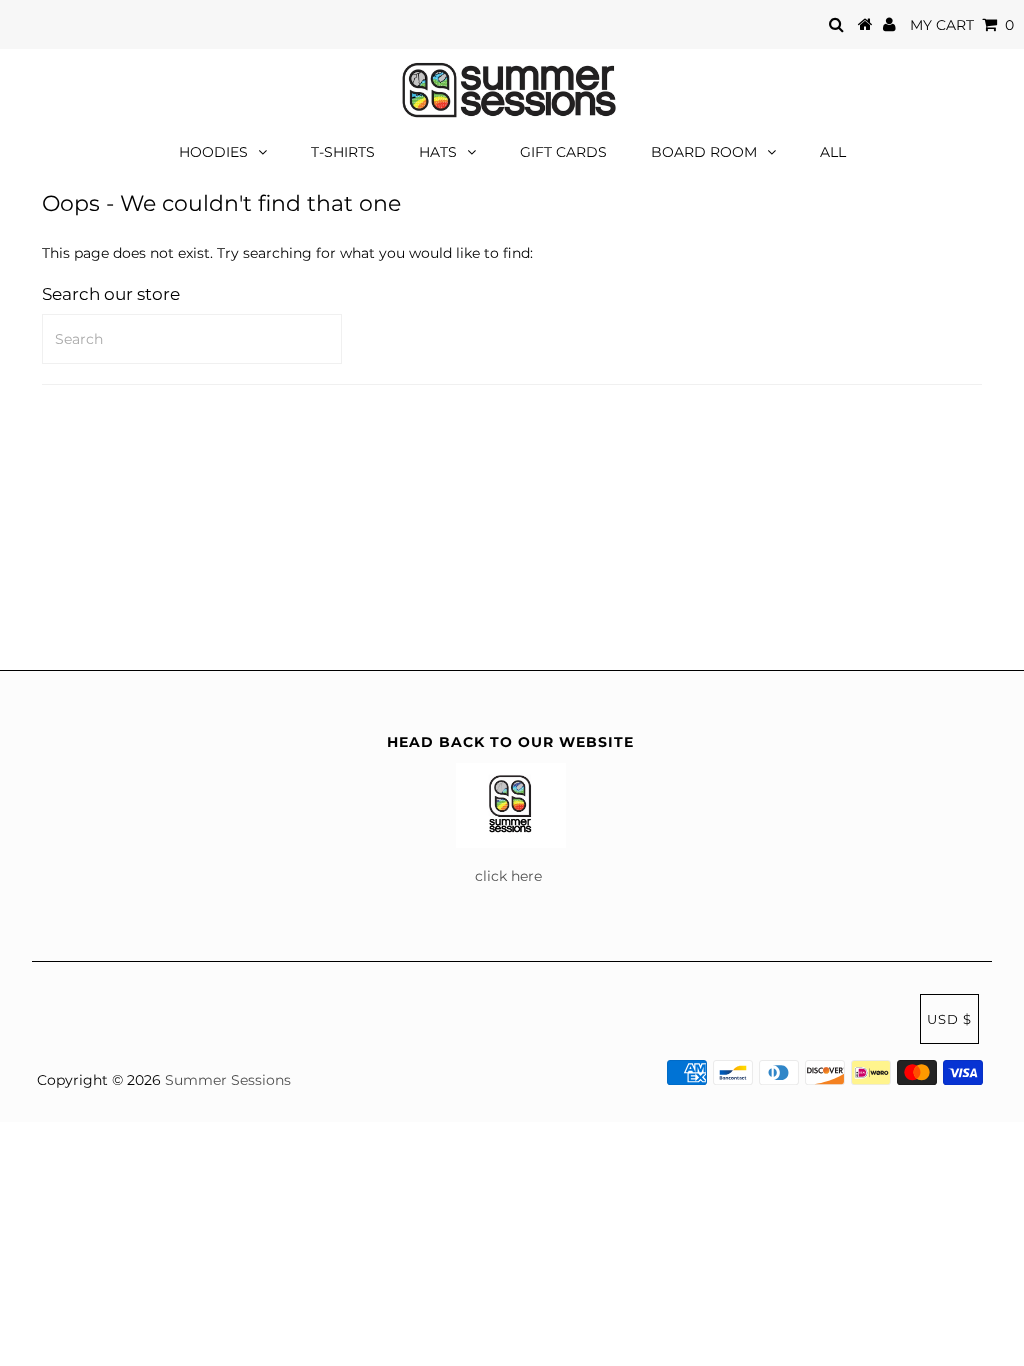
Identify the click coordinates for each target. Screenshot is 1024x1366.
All (833, 152)
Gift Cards (563, 152)
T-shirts (343, 152)
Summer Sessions (228, 1080)
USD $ (949, 1019)
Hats (438, 152)
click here (510, 876)
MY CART (962, 25)
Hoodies (213, 152)
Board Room (704, 152)
